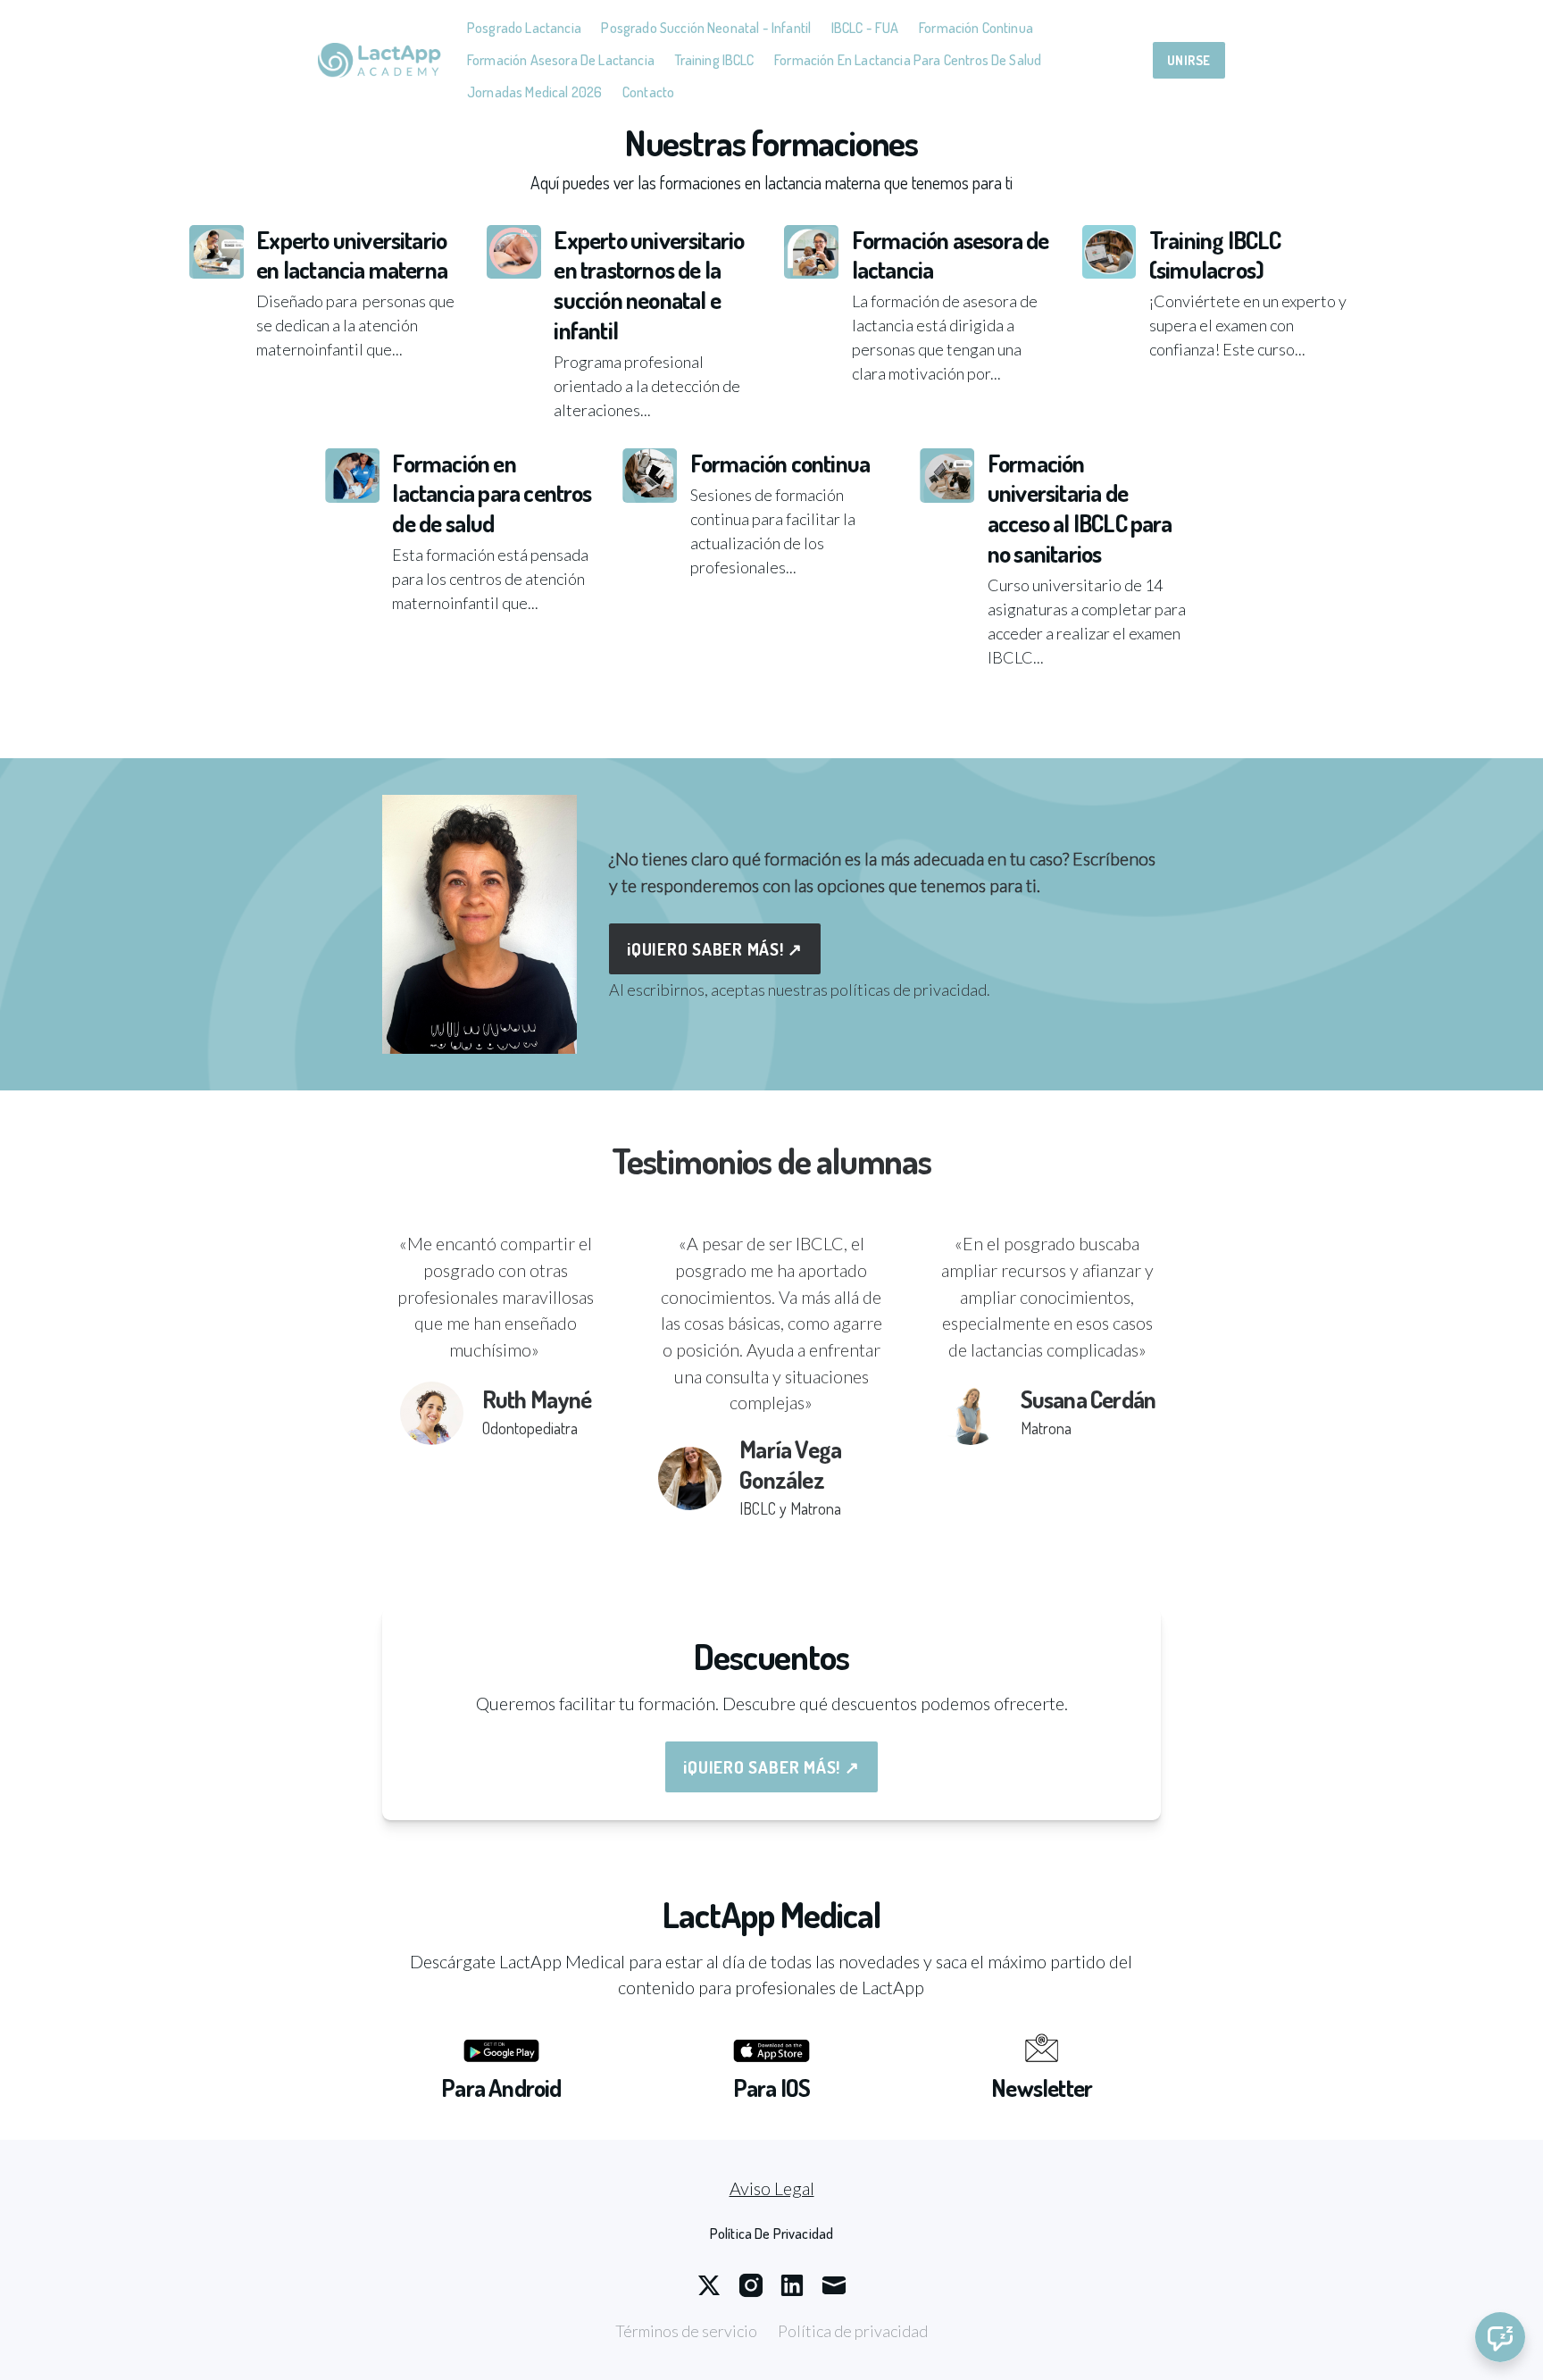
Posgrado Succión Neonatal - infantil (706, 27)
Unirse (1189, 60)
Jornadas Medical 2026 (534, 92)
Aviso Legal (772, 2188)
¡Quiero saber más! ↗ (715, 949)
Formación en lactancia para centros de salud (908, 59)
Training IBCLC (714, 59)
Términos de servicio (686, 2331)
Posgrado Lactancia (524, 27)
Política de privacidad (853, 2331)
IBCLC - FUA (865, 27)
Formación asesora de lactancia (561, 59)
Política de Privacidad (772, 2233)
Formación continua (976, 27)
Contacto (648, 92)
